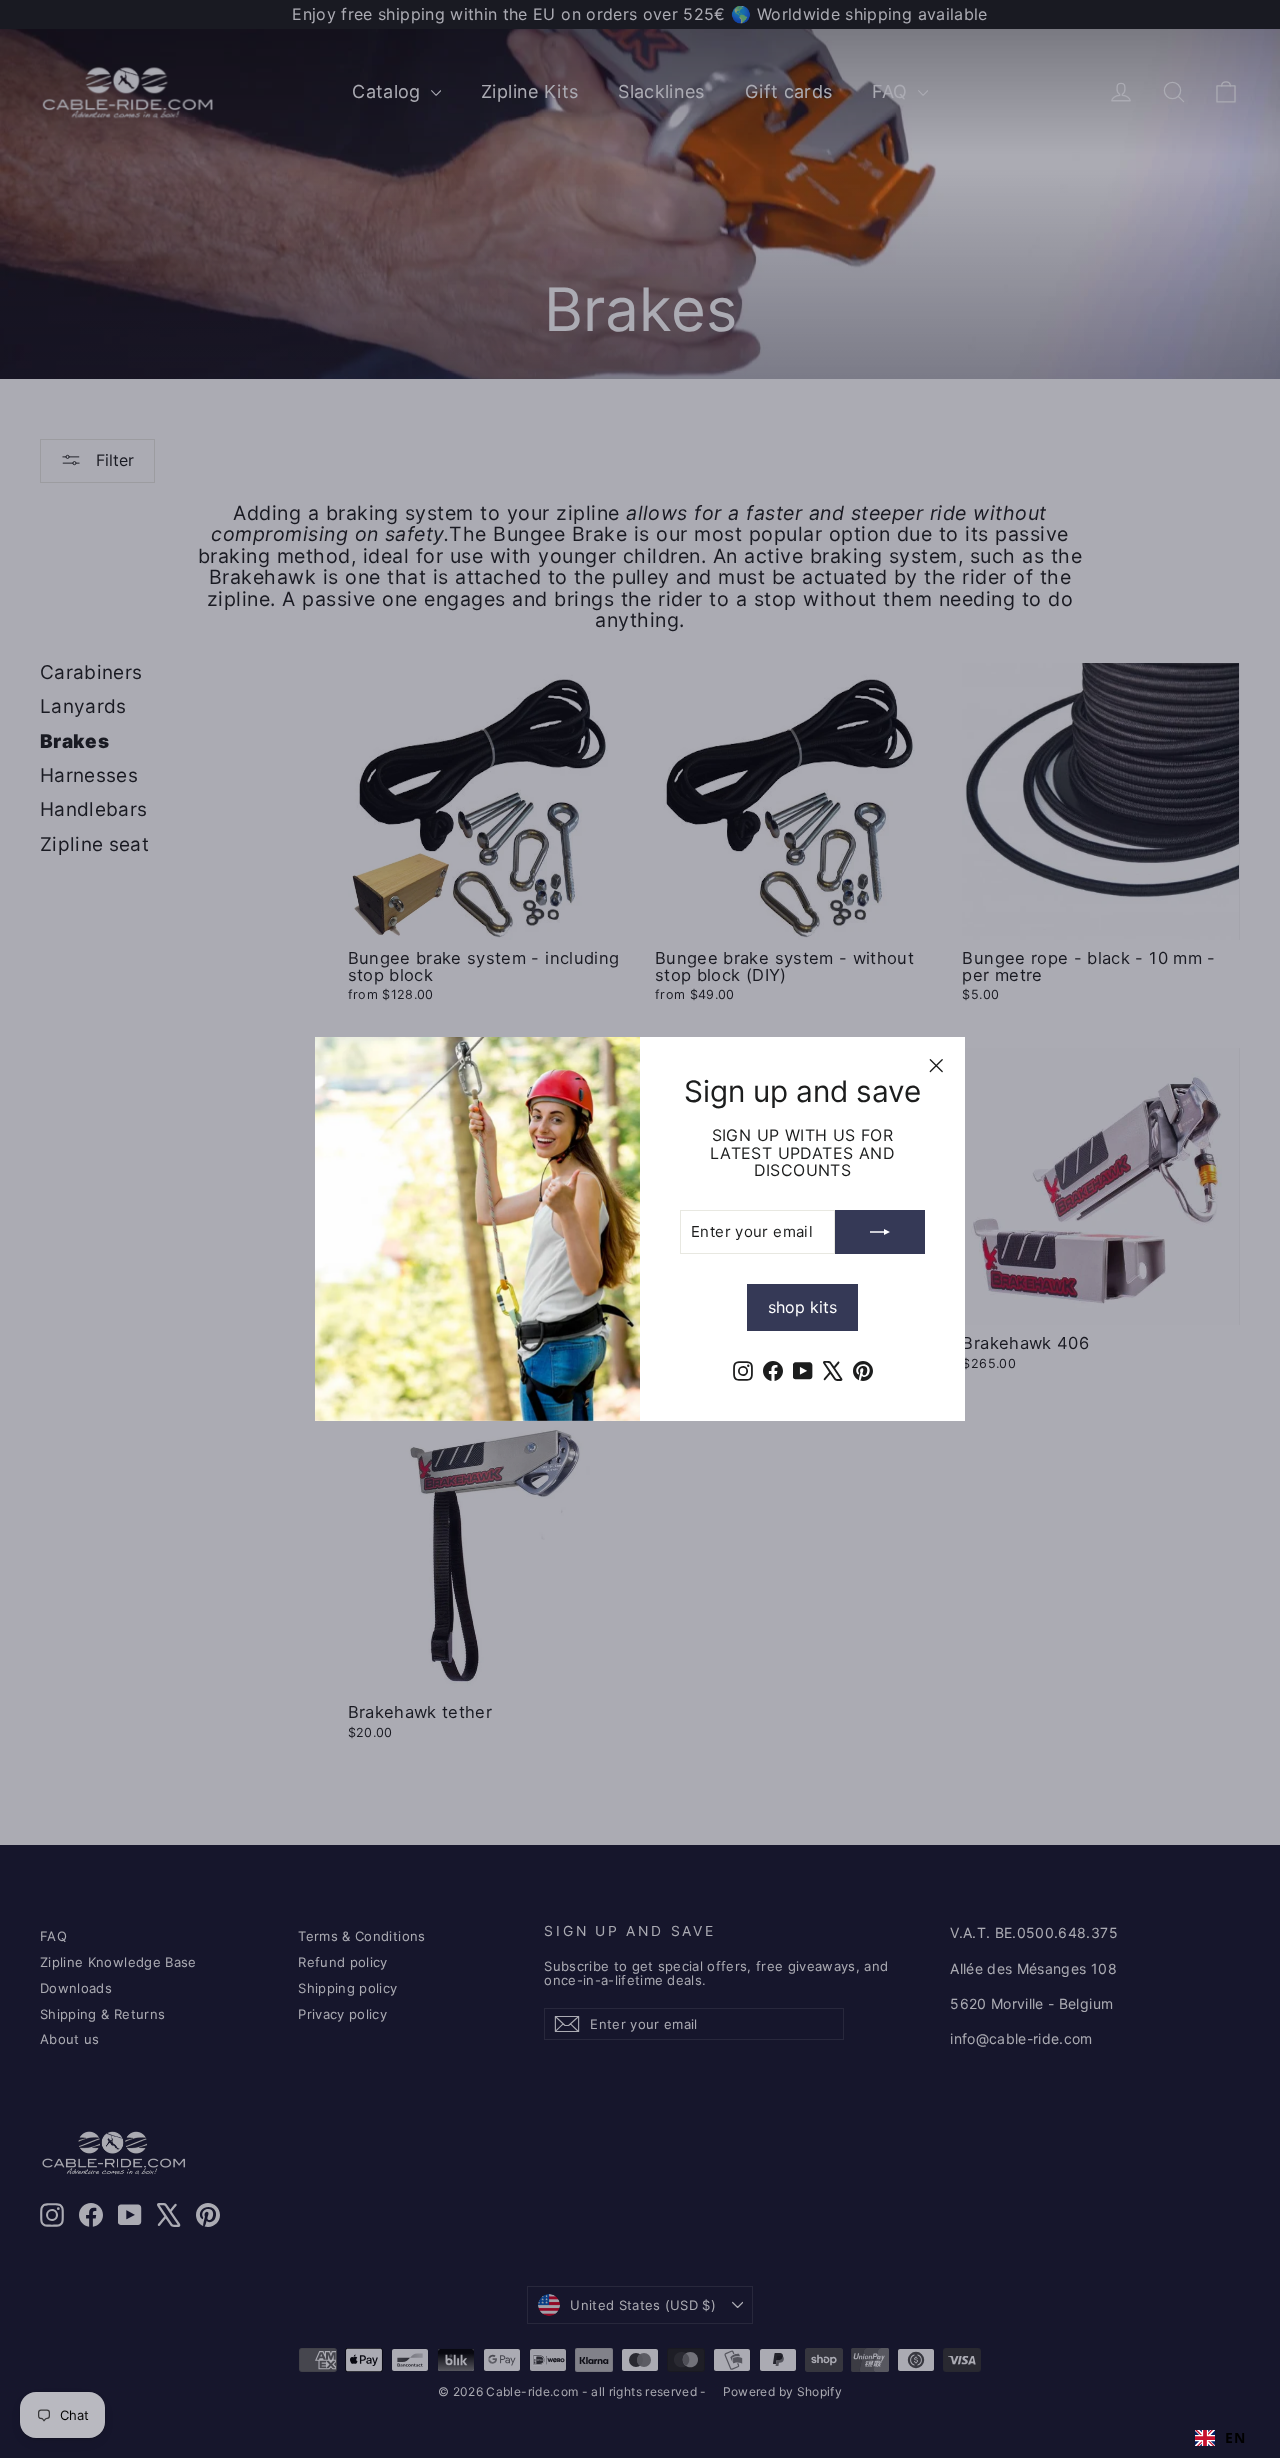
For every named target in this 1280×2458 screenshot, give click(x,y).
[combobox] (1220, 2438)
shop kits (802, 1307)
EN (1235, 2438)
